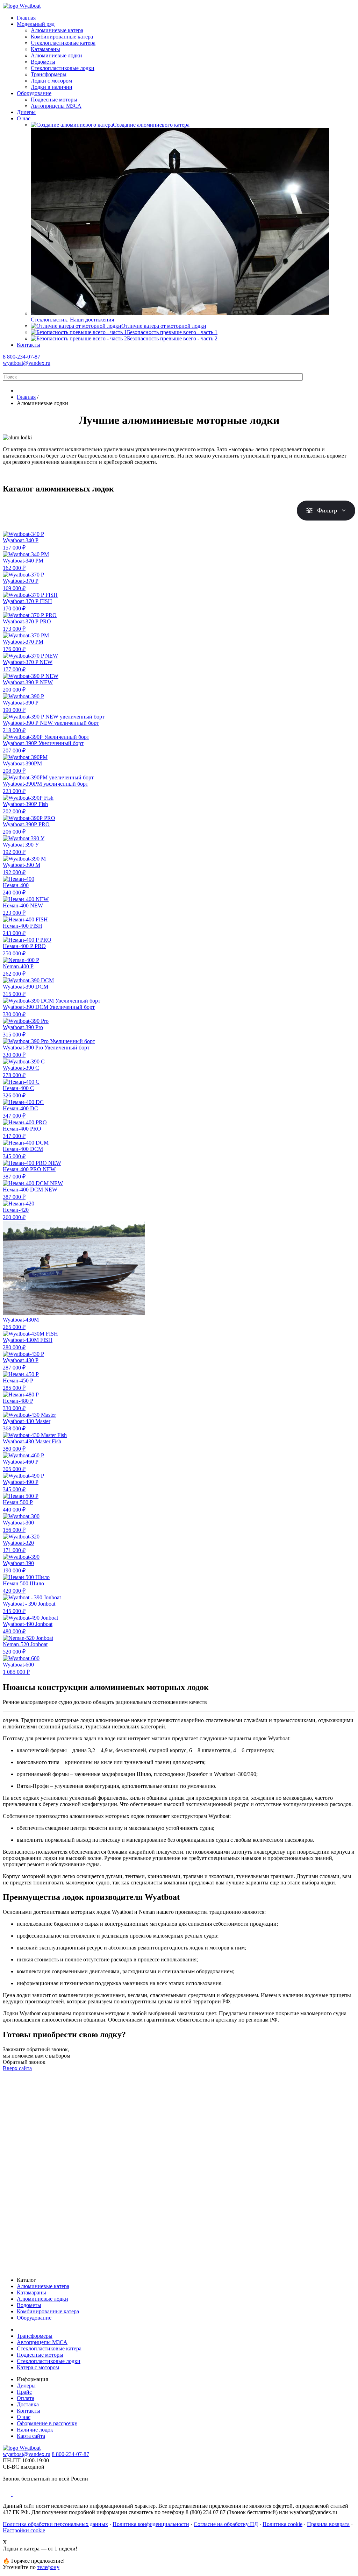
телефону (48, 2567)
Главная (26, 18)
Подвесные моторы (54, 100)
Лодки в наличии (52, 87)
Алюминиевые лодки (56, 55)
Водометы (43, 62)
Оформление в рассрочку (47, 2423)
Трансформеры (49, 74)
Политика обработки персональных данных (55, 2524)
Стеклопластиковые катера (63, 43)
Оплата (26, 2398)
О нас (24, 118)
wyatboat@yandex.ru (27, 363)
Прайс (24, 2392)
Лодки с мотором (51, 81)
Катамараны (45, 49)
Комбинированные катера (62, 37)
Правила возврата (328, 2524)
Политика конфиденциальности (151, 2524)
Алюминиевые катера (57, 30)
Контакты (28, 345)
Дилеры (26, 112)
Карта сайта (31, 2436)
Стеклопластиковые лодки (63, 68)
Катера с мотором (38, 2367)
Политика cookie (282, 2524)
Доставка (28, 2404)
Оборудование (34, 93)
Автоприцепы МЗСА (56, 106)
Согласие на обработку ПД (226, 2524)
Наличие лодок (35, 2430)
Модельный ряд (36, 24)
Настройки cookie (24, 2530)
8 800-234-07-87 (22, 357)
